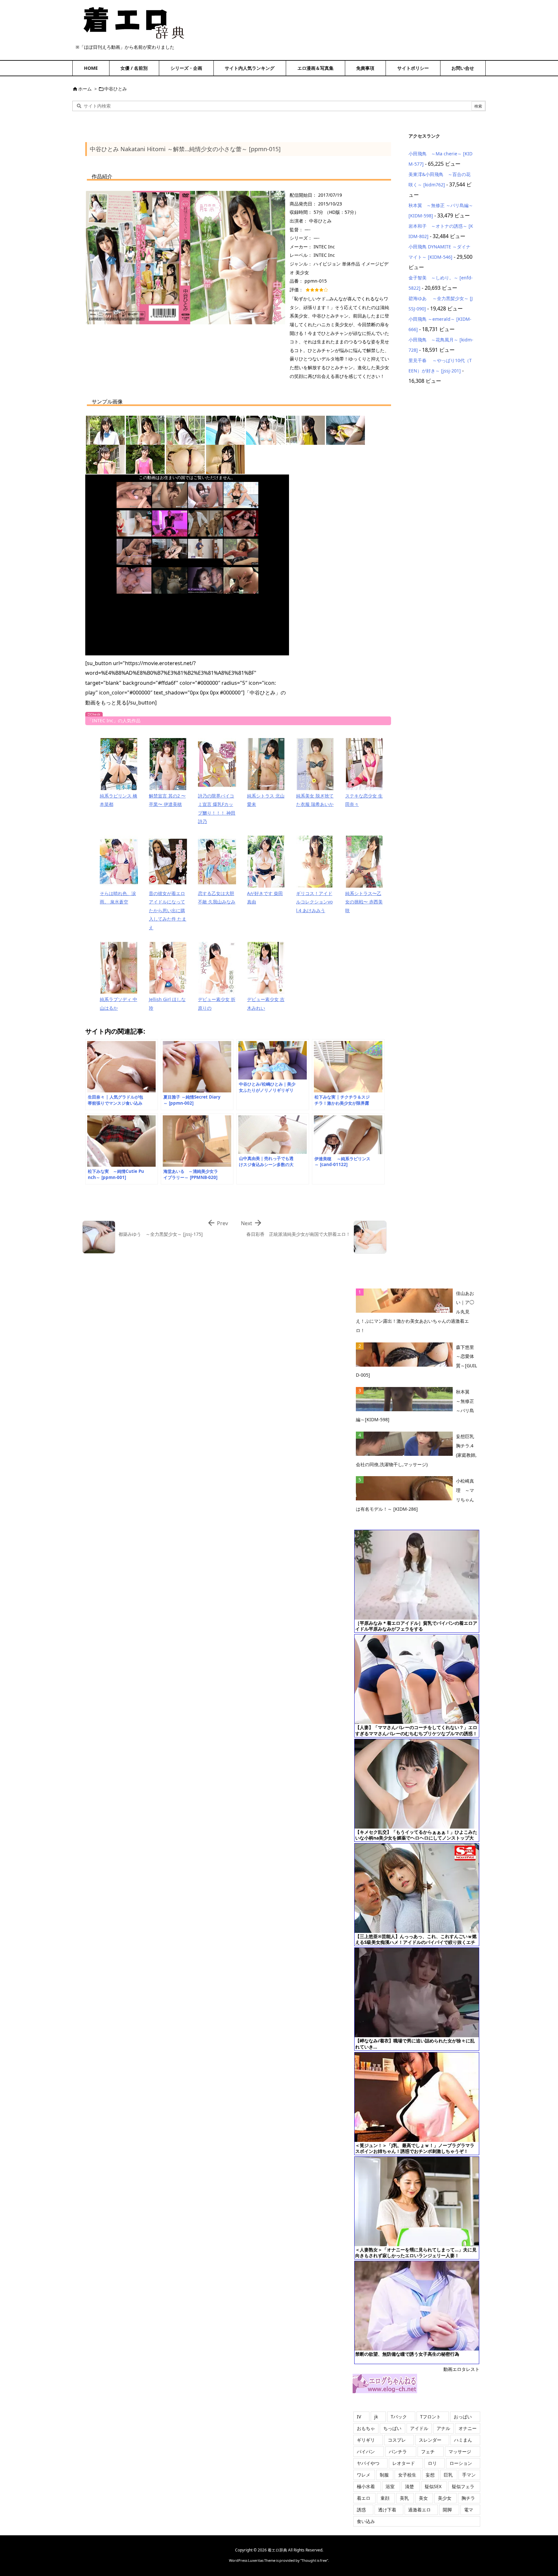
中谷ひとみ (116, 89)
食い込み (366, 2521)
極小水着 (366, 2486)
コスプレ (397, 2440)
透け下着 (387, 2510)
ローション (461, 2463)
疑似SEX (433, 2486)
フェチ (428, 2451)
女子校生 (407, 2475)
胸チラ (468, 2498)
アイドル (419, 2428)
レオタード (404, 2463)
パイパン (366, 2451)
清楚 (409, 2486)
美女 (423, 2498)
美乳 (404, 2498)
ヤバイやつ (368, 2463)
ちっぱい (392, 2428)
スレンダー (430, 2440)
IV (359, 2417)
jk (376, 2417)
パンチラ (398, 2451)
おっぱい (463, 2417)
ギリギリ (366, 2440)
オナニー (468, 2428)
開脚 (447, 2510)
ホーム (85, 89)
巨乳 (448, 2475)
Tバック (399, 2417)
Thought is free (314, 2560)
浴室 (390, 2486)
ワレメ (364, 2475)
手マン (469, 2475)
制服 (384, 2475)
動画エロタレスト (461, 2369)
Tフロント (430, 2417)
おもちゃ (366, 2428)
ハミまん (463, 2440)
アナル (443, 2428)
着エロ (364, 2498)
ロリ (432, 2463)
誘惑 (361, 2510)
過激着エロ (419, 2510)
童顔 (385, 2498)
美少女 (445, 2498)
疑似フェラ (463, 2486)
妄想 (430, 2475)
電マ (469, 2510)
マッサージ (460, 2451)
